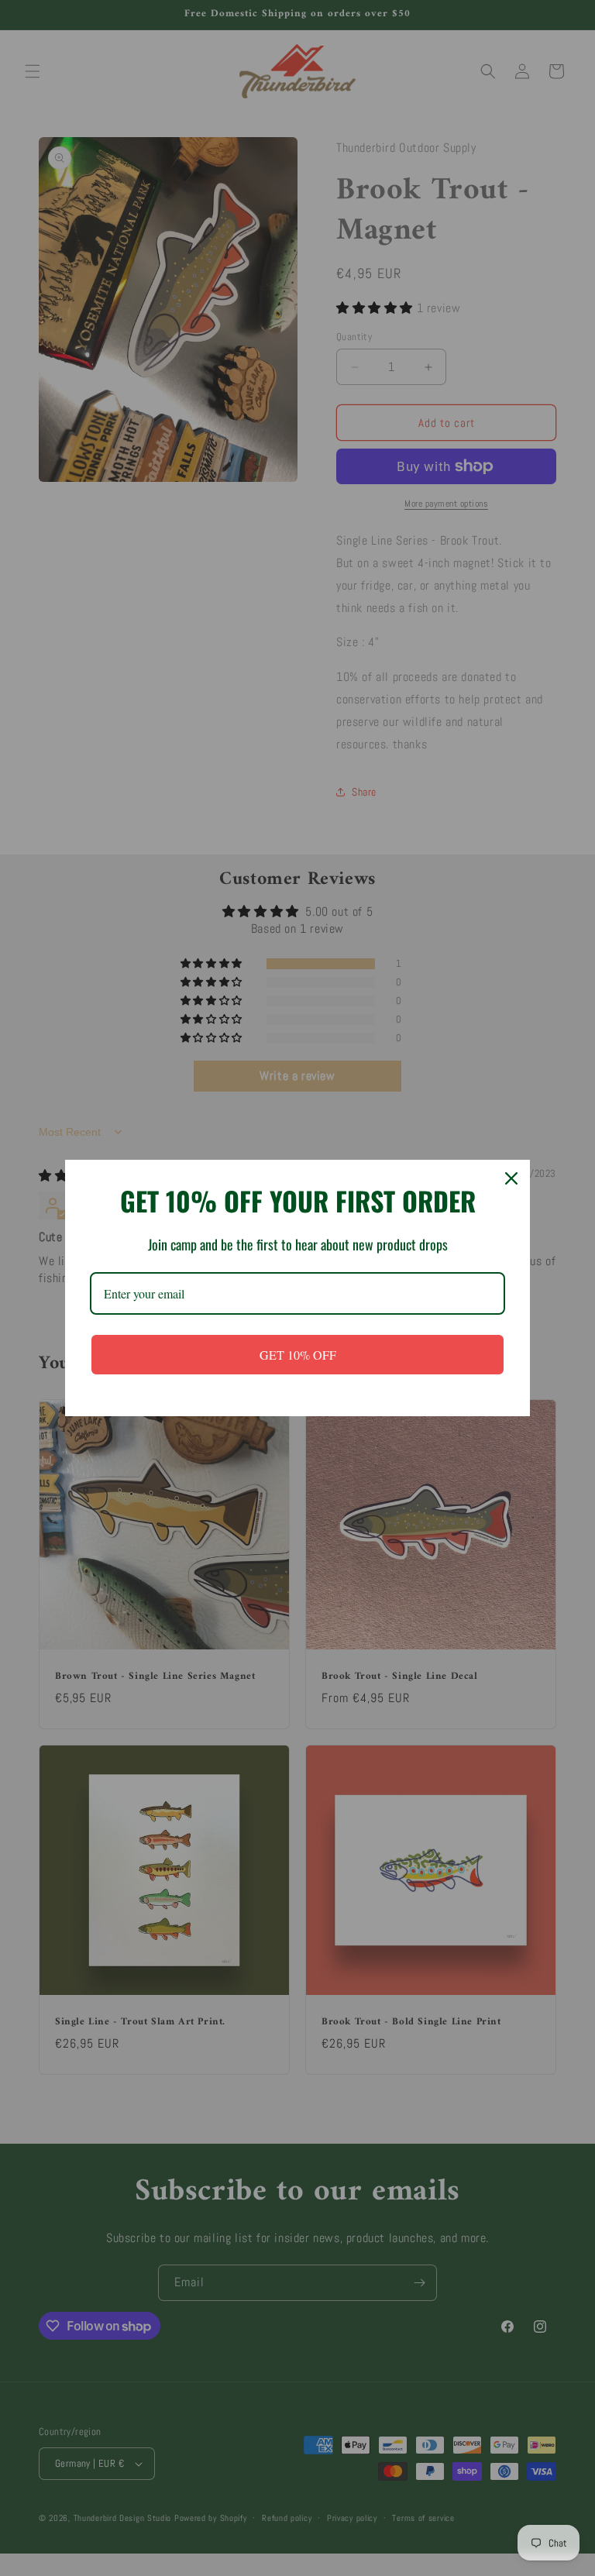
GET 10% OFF (298, 1355)
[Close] (511, 1178)
